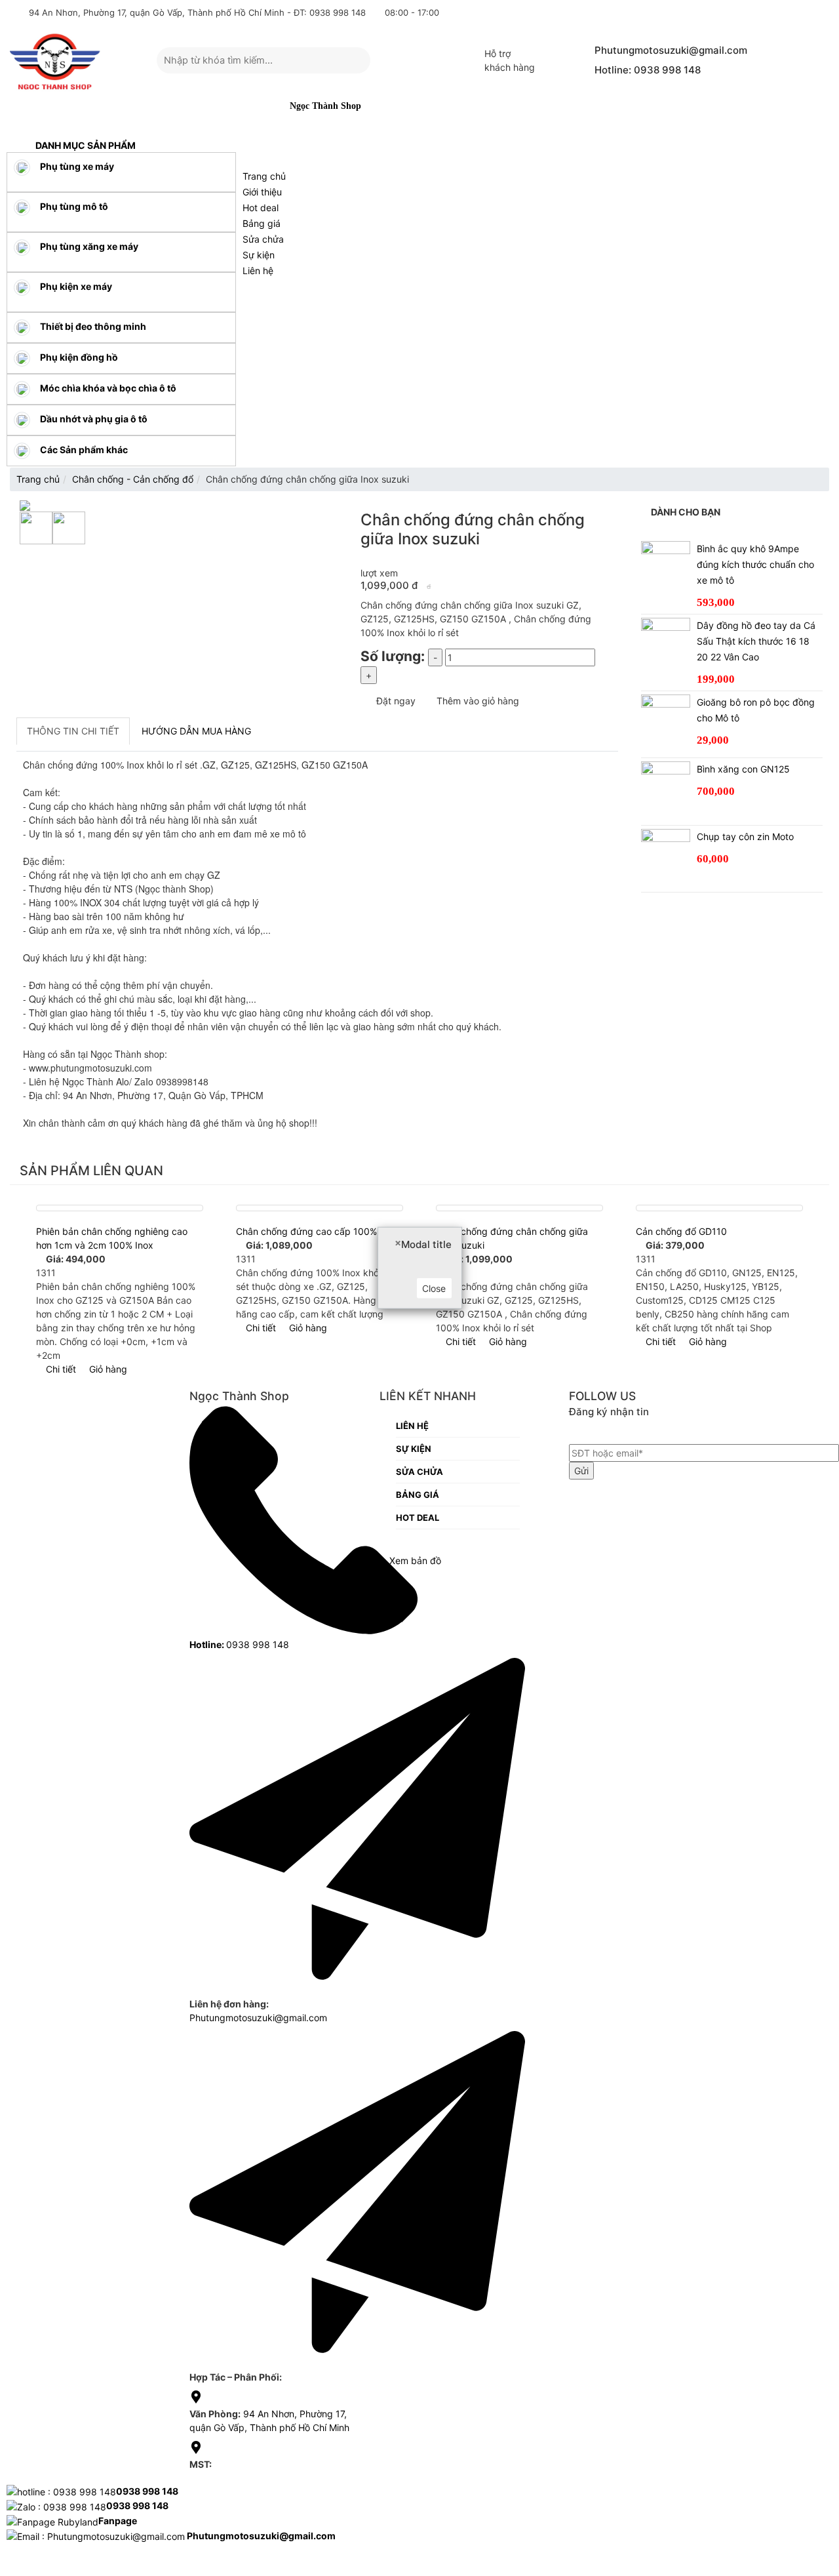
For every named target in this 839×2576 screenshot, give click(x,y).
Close (434, 1288)
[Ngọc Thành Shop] (55, 61)
